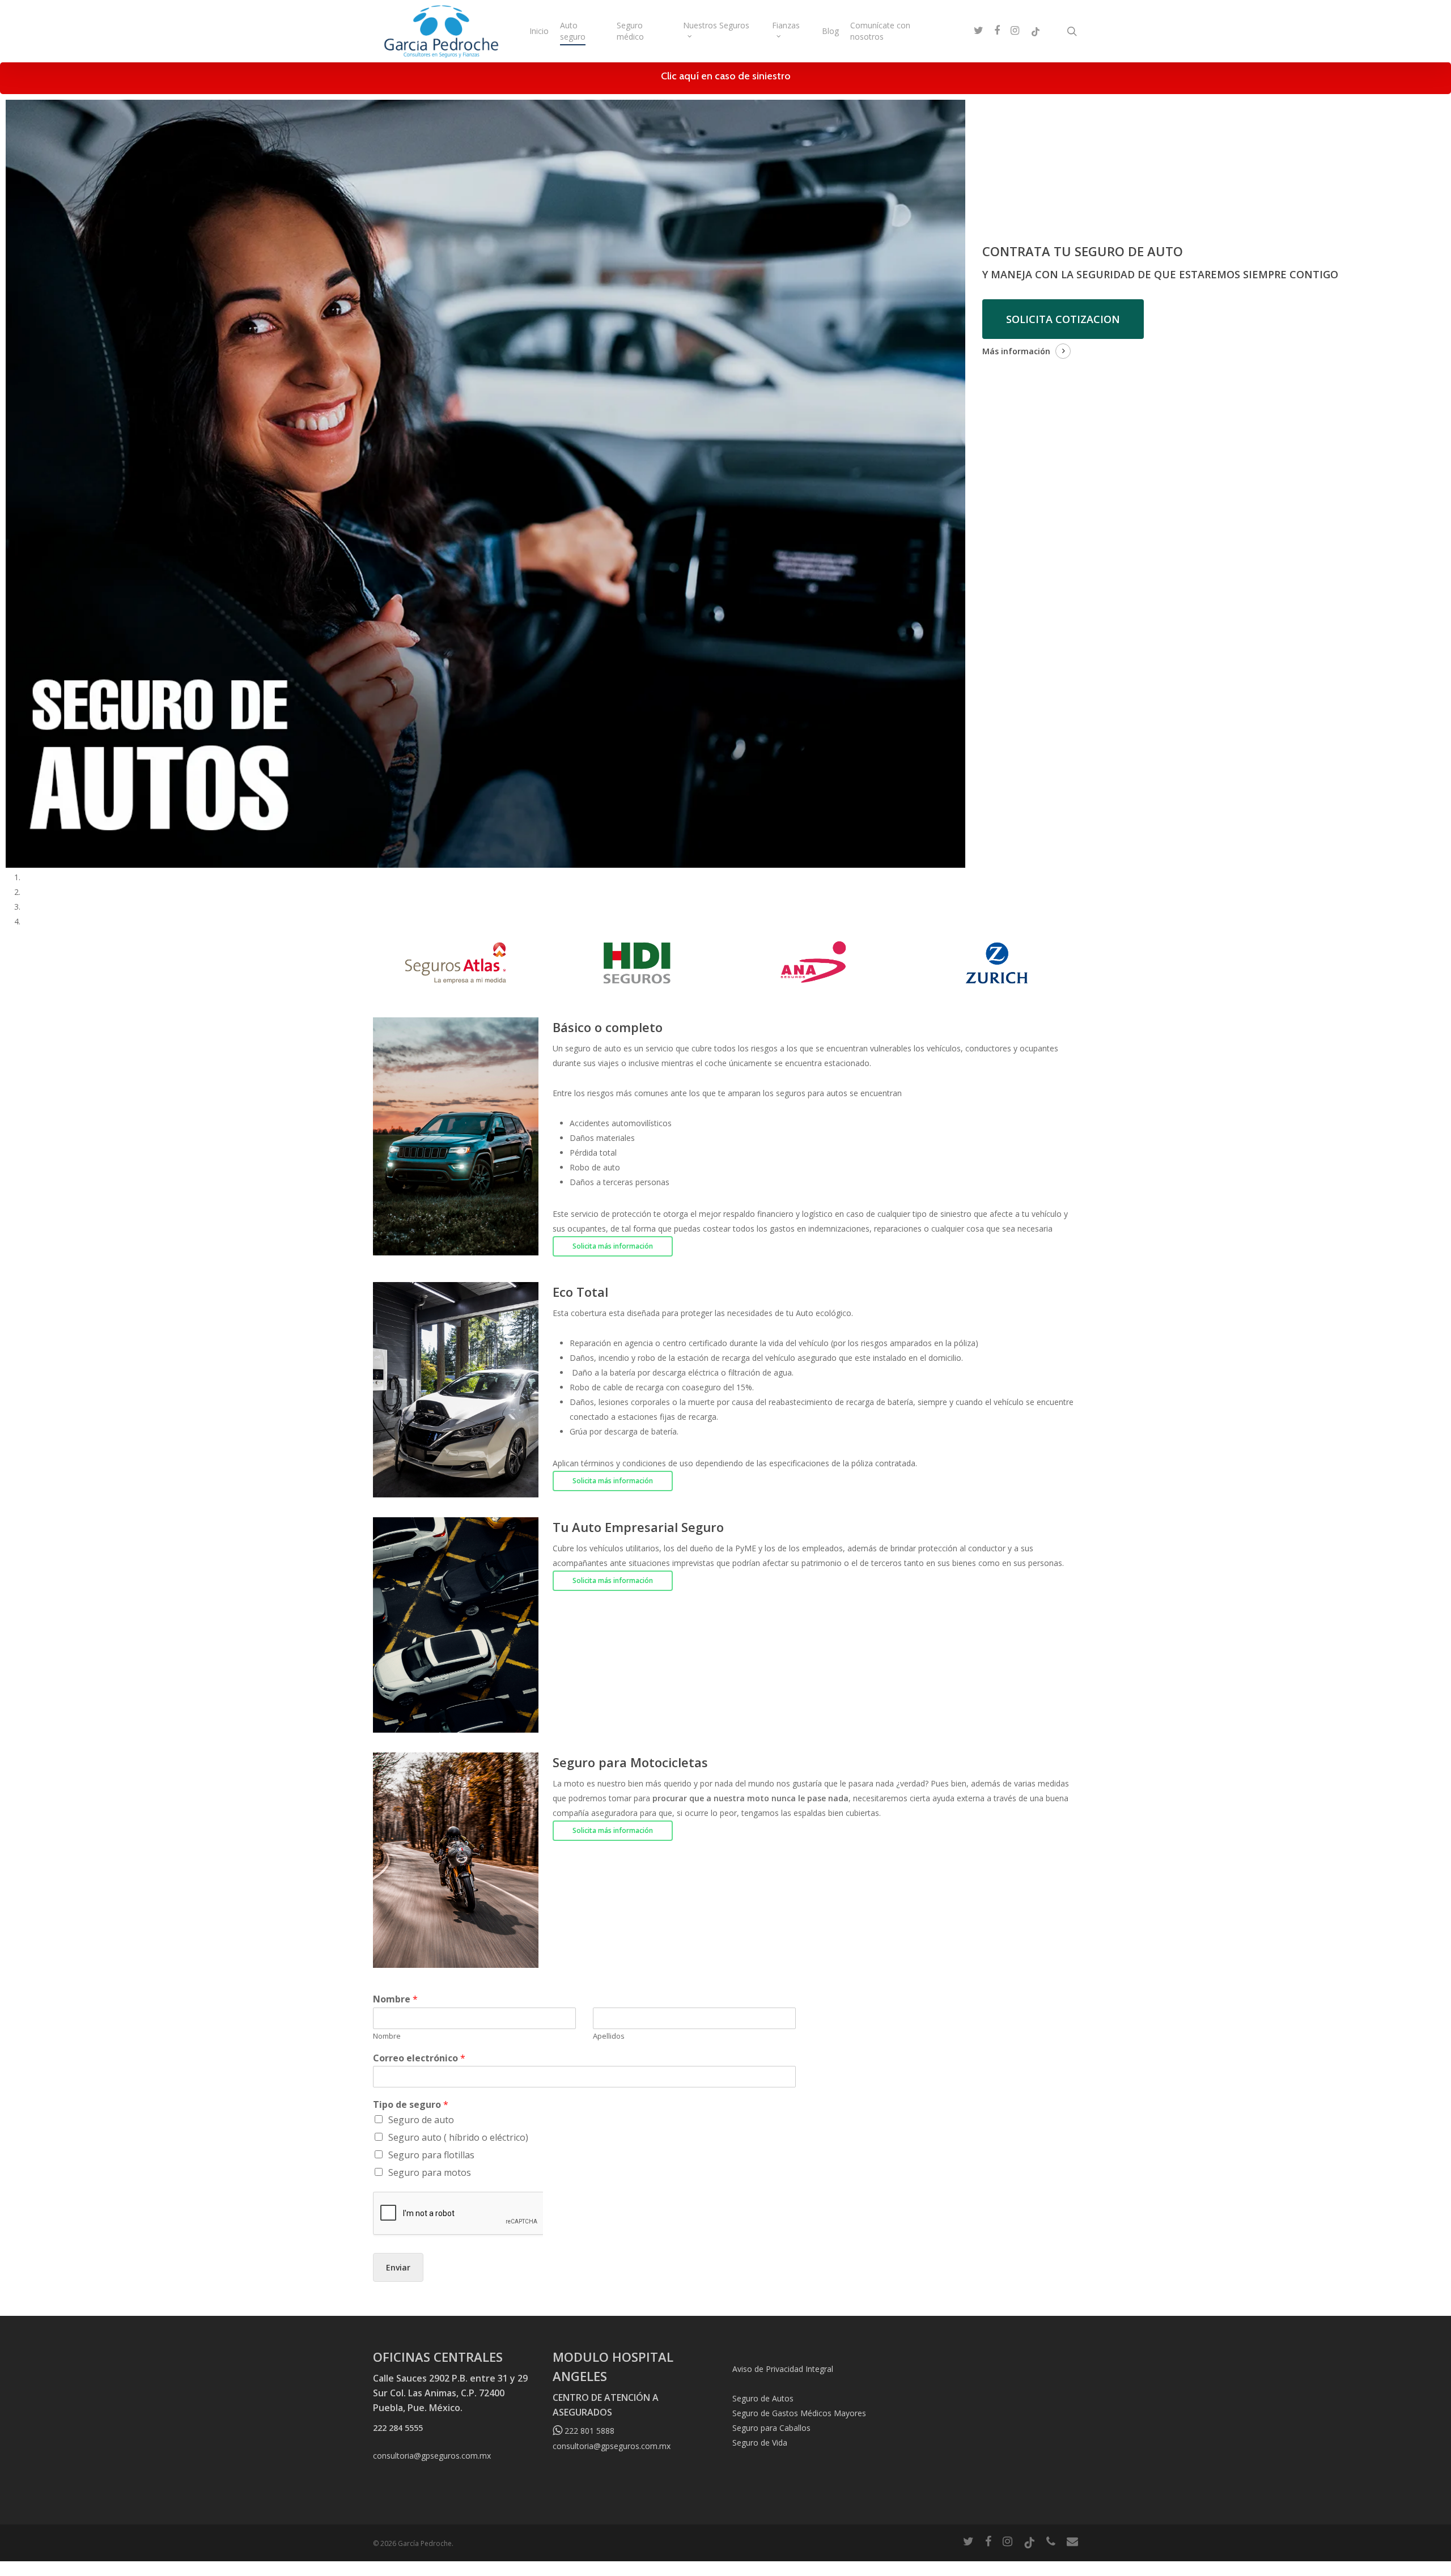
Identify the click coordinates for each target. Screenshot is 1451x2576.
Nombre (395, 1999)
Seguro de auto (421, 2120)
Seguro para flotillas (431, 2155)
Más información (1016, 351)
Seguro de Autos (763, 2398)
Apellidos (609, 2036)
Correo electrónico (419, 2058)
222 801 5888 (588, 2431)
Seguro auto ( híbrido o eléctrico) (458, 2137)
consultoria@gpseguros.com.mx (432, 2456)
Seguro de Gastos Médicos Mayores (799, 2413)
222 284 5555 (398, 2428)
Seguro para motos (430, 2172)
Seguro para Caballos (771, 2428)
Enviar (398, 2267)
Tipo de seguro (411, 2105)
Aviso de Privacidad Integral (783, 2369)
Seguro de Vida (760, 2443)
